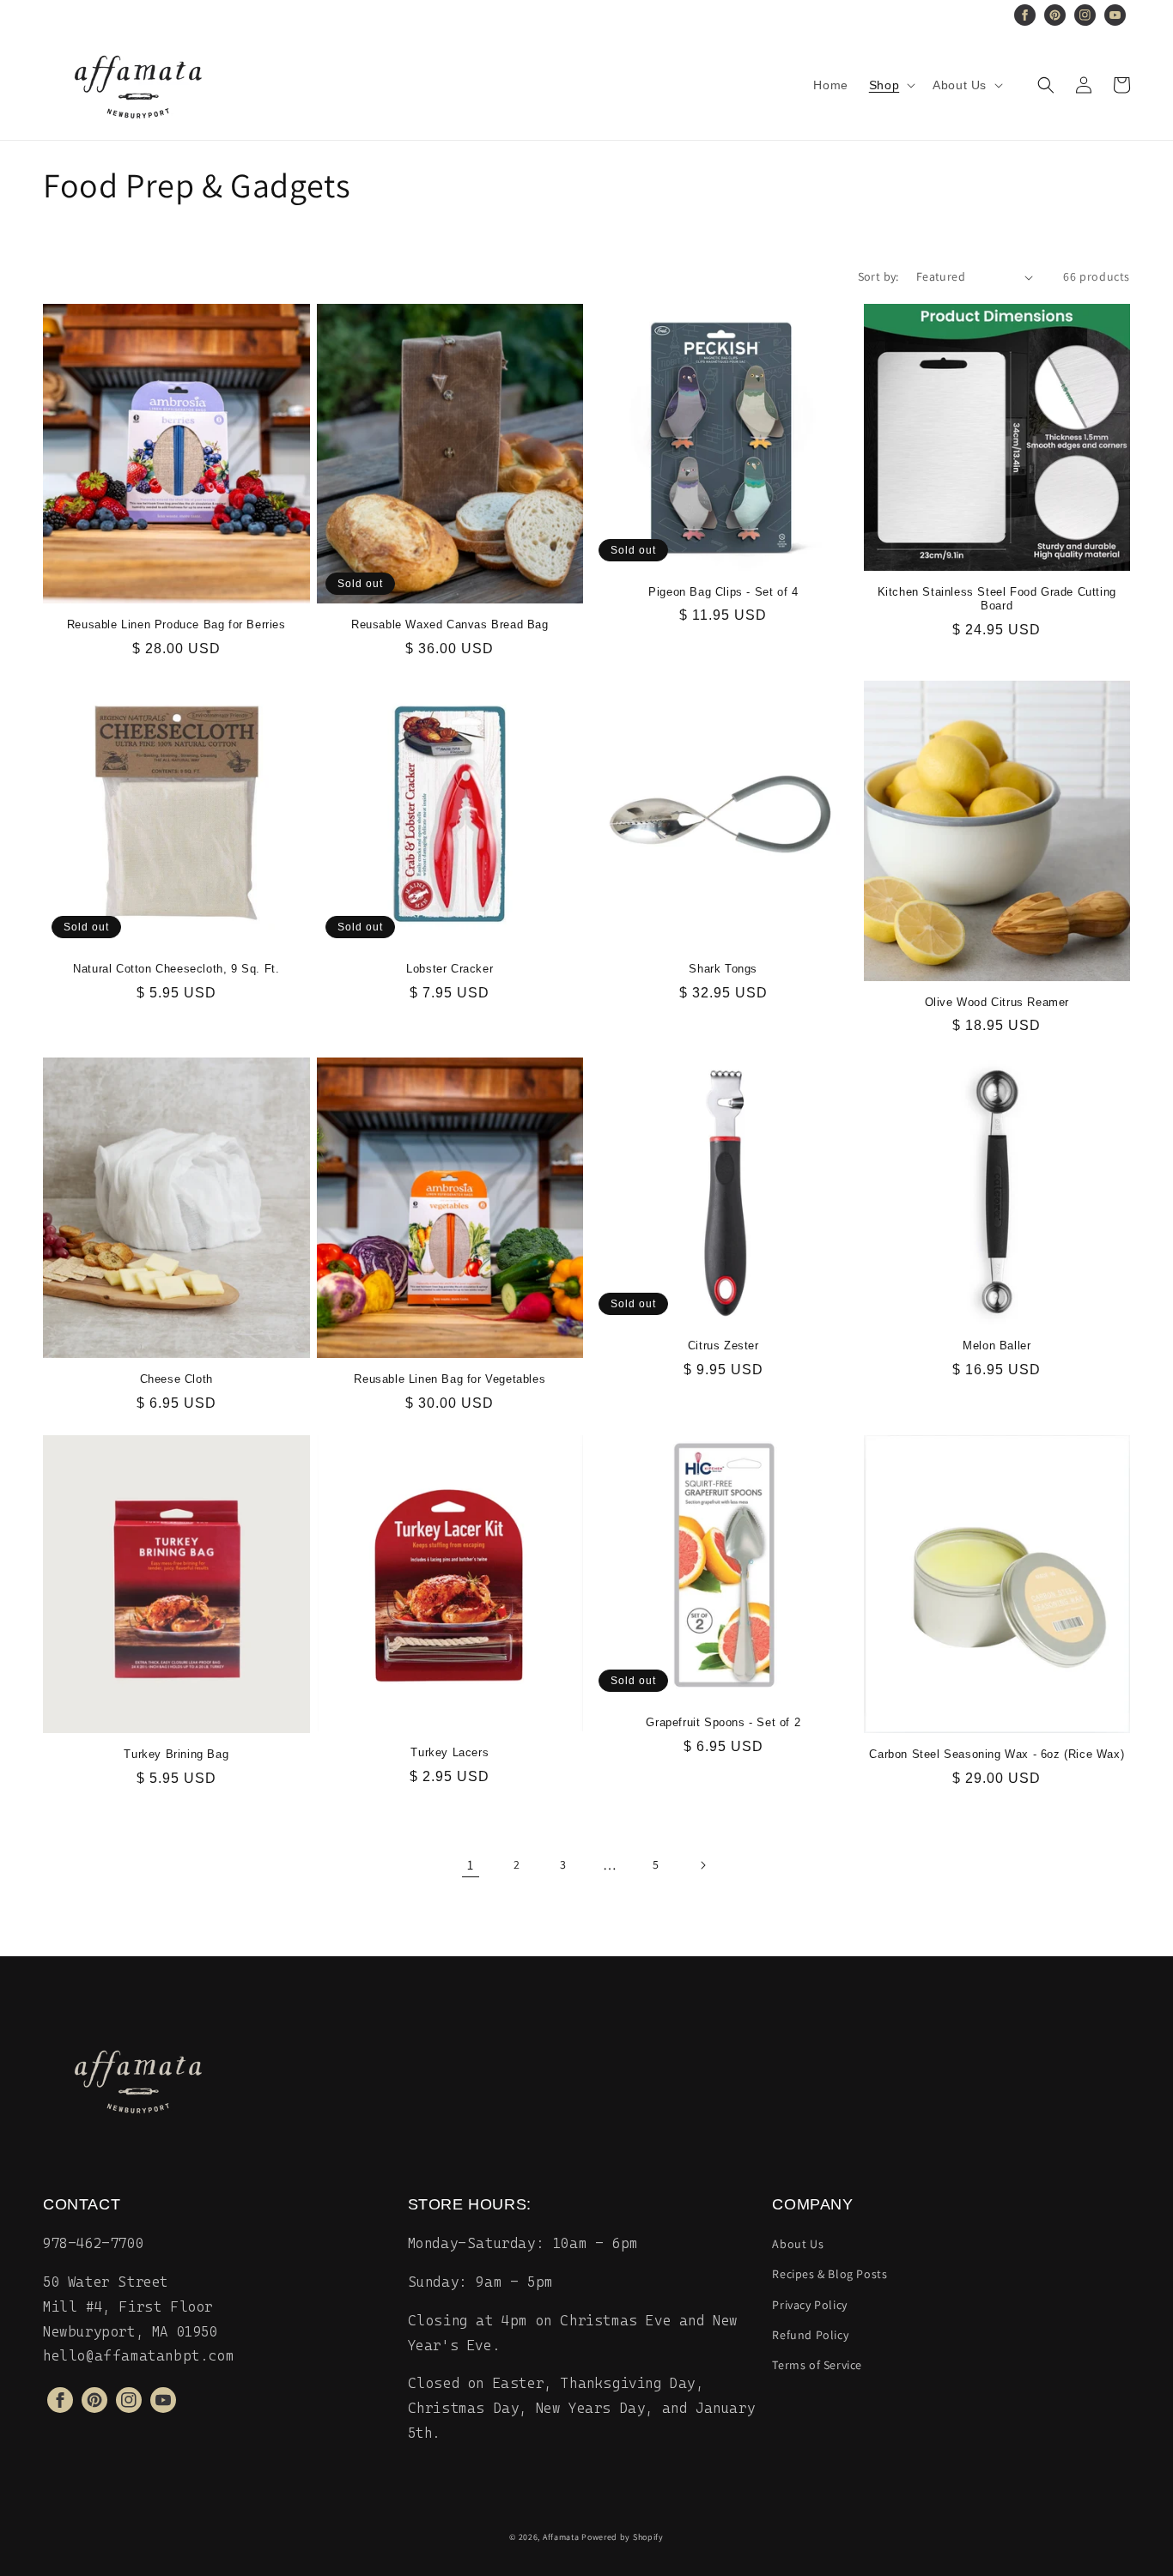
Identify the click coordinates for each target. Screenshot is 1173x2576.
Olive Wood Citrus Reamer (997, 1002)
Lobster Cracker (450, 969)
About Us (798, 2244)
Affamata (561, 2537)
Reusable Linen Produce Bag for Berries (176, 624)
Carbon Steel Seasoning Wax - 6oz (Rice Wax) (997, 1754)
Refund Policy (810, 2335)
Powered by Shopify (623, 2537)
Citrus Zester (723, 1346)
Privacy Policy (809, 2305)
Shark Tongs (723, 969)
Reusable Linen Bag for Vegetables (450, 1379)
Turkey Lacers (450, 1752)
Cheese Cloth (176, 1379)
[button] (890, 85)
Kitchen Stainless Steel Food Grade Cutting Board (997, 599)
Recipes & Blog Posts (830, 2274)
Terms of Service (817, 2365)
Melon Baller (997, 1346)
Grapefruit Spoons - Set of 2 (723, 1722)
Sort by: (878, 276)
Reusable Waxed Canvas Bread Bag (450, 624)
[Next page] (702, 1865)
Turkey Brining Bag (176, 1754)
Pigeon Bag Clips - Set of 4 (723, 592)
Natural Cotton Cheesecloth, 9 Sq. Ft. (176, 969)
